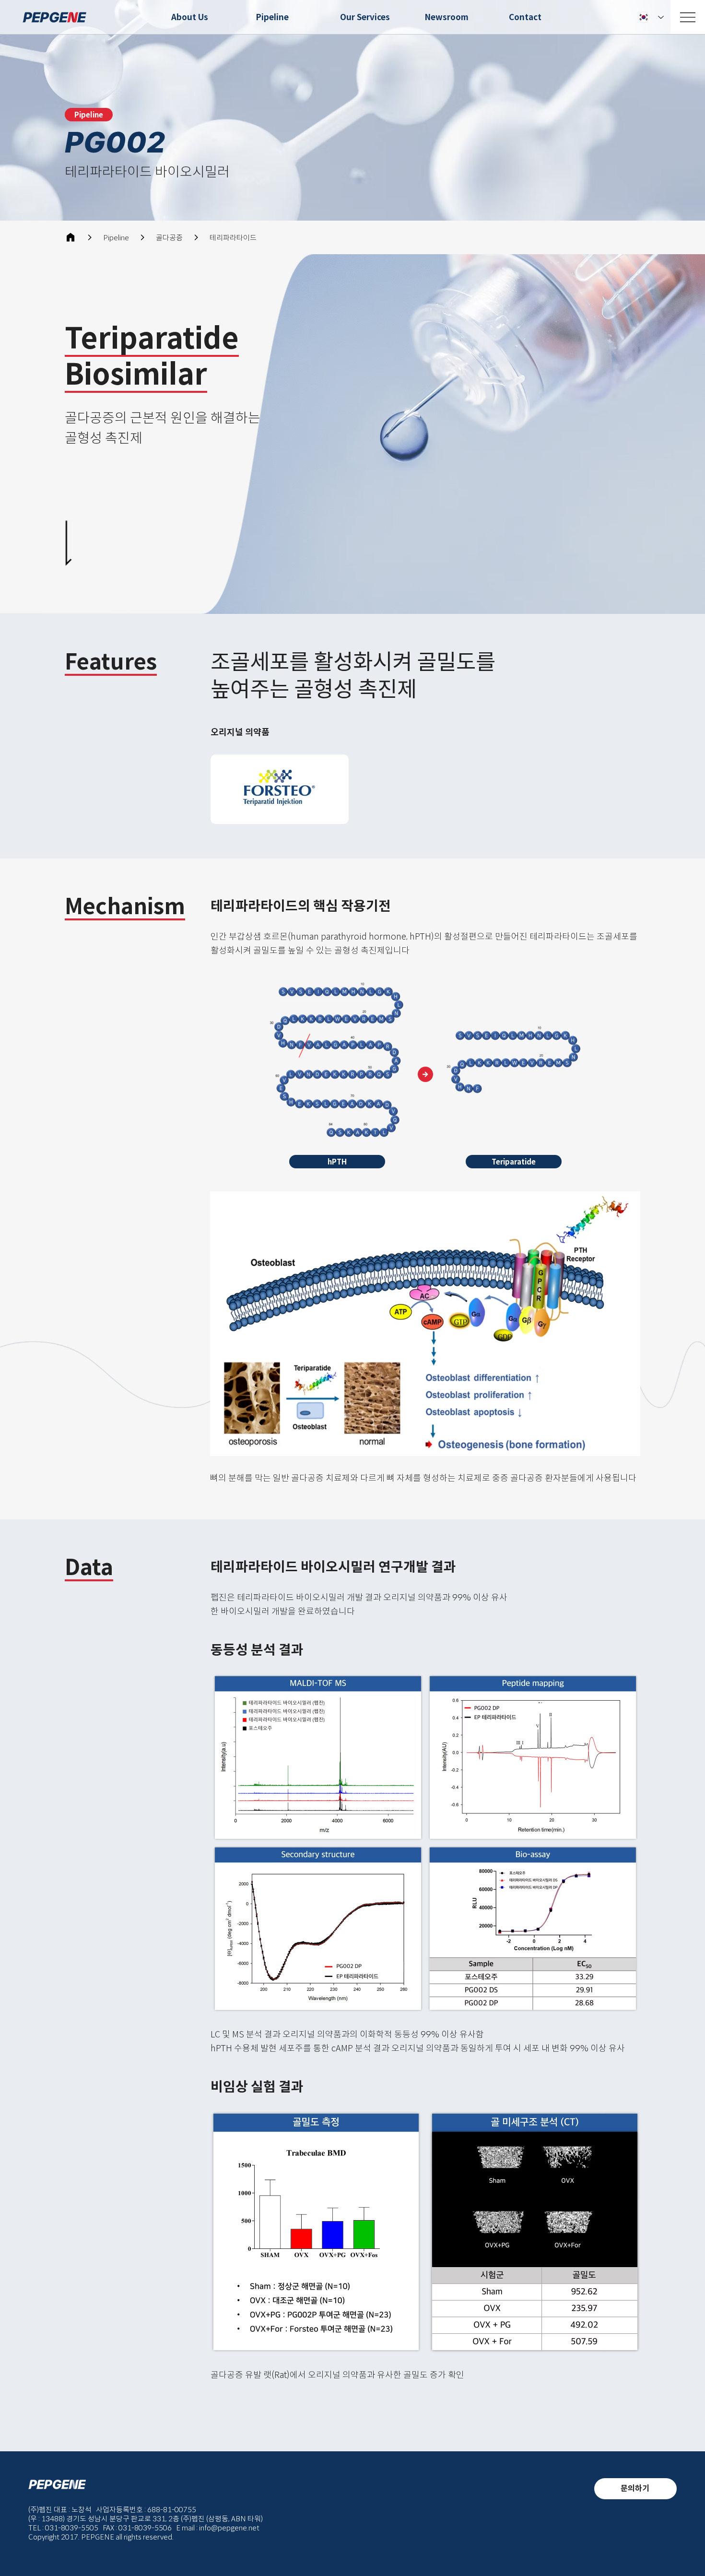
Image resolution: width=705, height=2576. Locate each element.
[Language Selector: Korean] (651, 17)
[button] (89, 115)
